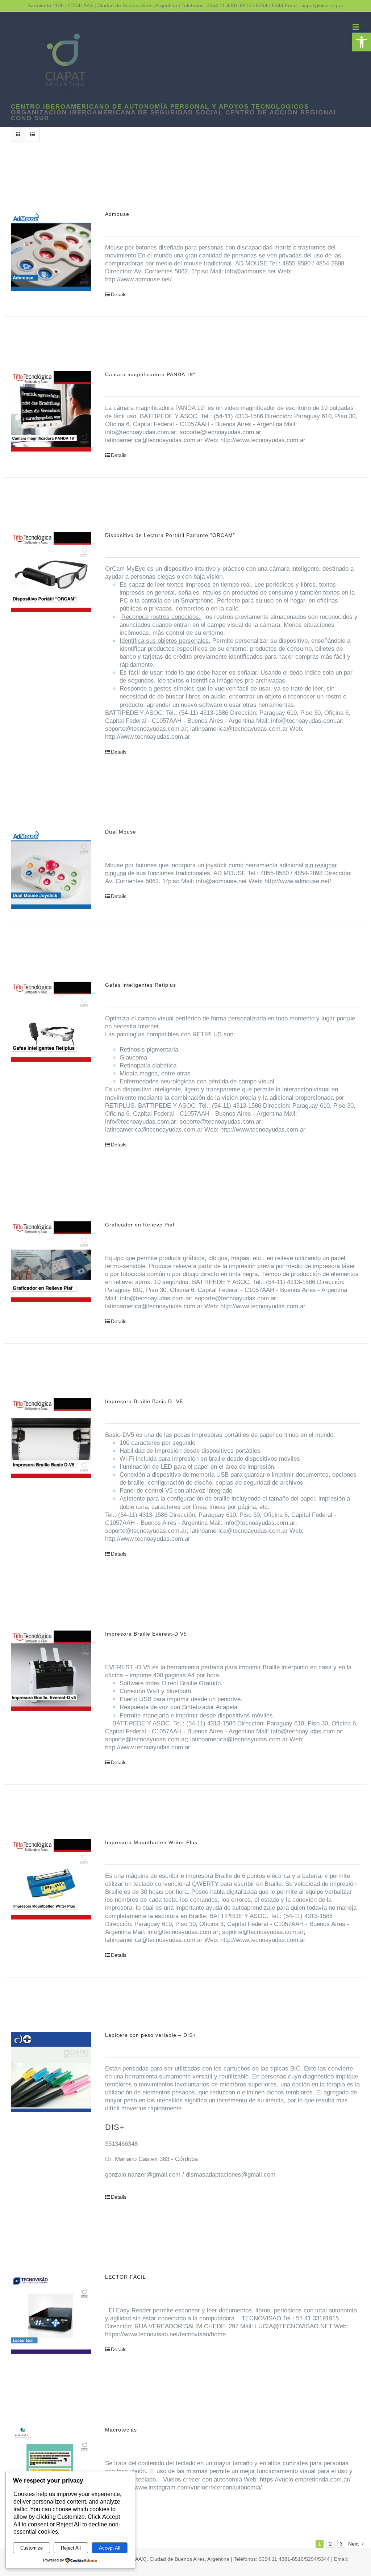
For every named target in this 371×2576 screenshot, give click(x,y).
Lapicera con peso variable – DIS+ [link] (151, 2035)
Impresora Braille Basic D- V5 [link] (144, 1401)
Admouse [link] (117, 214)
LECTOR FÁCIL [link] (126, 2277)
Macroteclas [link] (121, 2430)
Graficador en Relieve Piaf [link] (140, 1225)
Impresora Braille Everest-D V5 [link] (146, 1634)
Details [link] (119, 294)
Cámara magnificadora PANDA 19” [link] (150, 374)
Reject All (71, 2548)
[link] (362, 42)
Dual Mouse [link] (121, 832)
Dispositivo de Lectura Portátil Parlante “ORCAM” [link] (170, 535)
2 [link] (330, 2544)
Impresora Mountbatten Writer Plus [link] (151, 1842)
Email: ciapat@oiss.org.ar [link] (314, 5)
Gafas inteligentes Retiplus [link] (141, 985)
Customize (32, 2548)
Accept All (110, 2548)
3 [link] (341, 2544)
